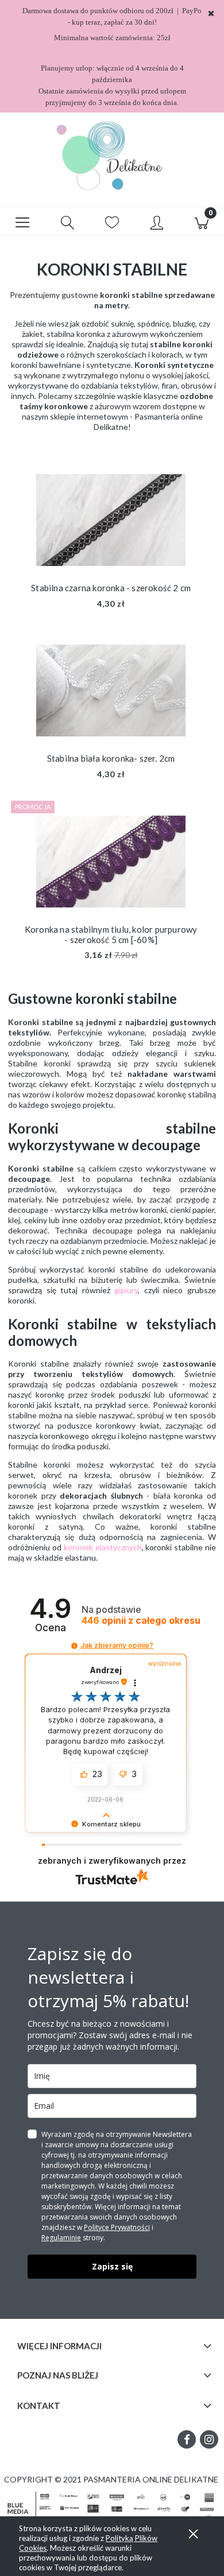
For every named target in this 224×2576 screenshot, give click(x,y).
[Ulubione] (112, 223)
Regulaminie (61, 2238)
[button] (22, 222)
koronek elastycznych (103, 1547)
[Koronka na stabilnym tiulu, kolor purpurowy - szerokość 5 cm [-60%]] (111, 862)
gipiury (126, 1290)
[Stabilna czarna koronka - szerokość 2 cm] (111, 520)
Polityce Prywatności (117, 2227)
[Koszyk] (202, 222)
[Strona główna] (112, 156)
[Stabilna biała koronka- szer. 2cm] (111, 690)
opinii (141, 1621)
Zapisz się (112, 2266)
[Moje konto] (157, 223)
